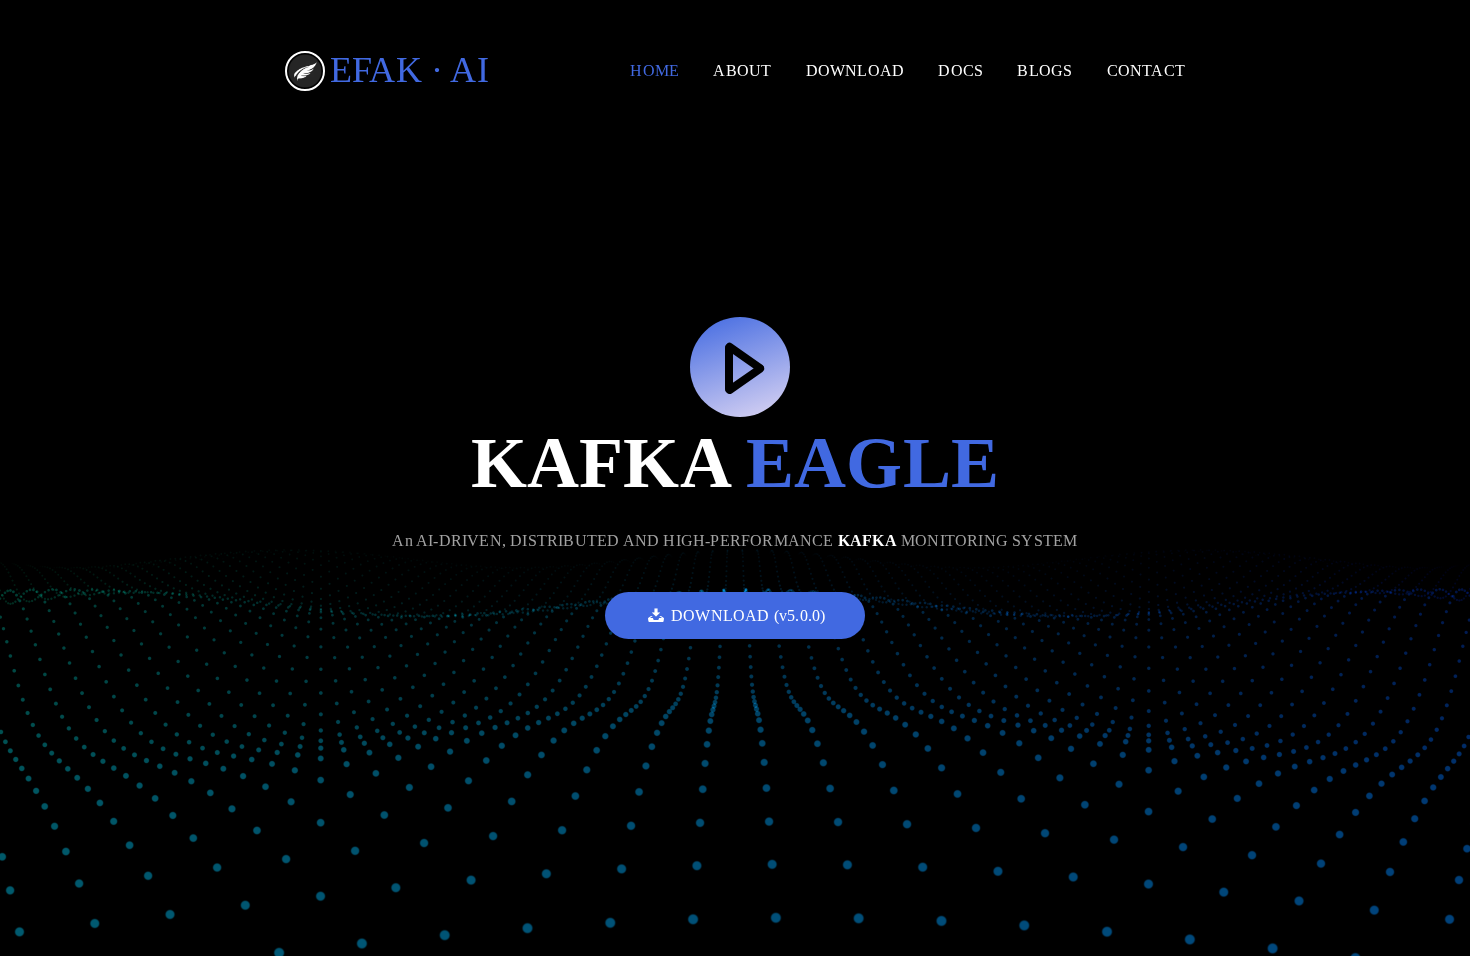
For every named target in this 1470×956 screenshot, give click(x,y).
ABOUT (742, 70)
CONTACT (1146, 70)
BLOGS (1044, 70)
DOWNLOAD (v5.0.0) (748, 615)
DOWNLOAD (855, 70)
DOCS (960, 70)
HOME (654, 70)
